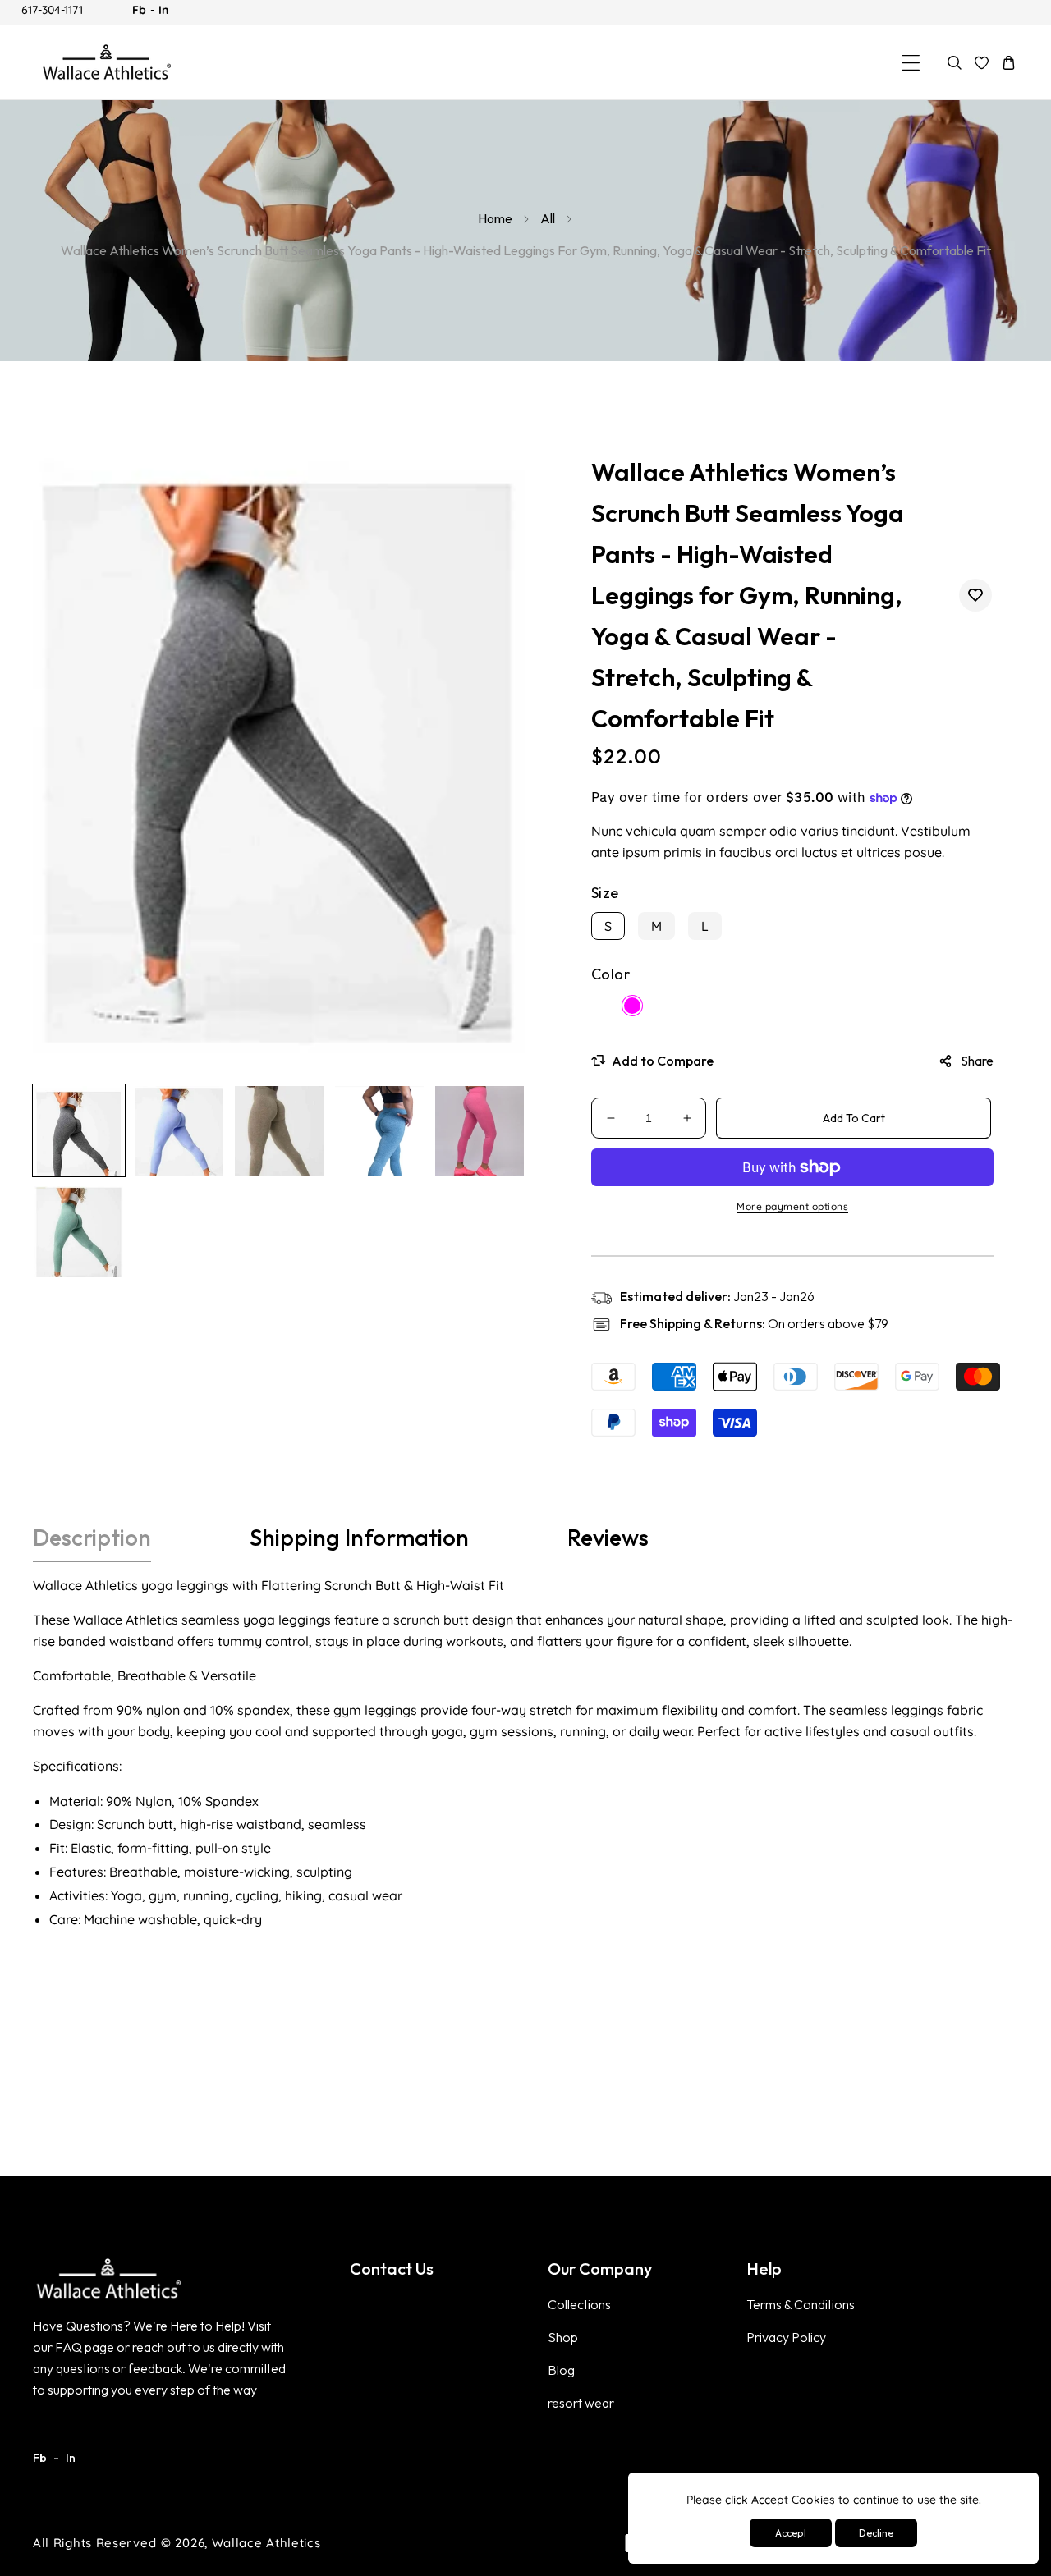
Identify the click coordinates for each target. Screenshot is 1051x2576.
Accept (791, 2533)
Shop (563, 2337)
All (548, 218)
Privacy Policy (786, 2337)
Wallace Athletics (266, 2543)
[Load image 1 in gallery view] (79, 1130)
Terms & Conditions (801, 2304)
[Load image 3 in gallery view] (279, 1130)
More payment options (792, 1206)
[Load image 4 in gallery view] (379, 1130)
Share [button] (977, 1061)
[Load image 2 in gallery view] (179, 1130)
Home (495, 218)
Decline (876, 2533)
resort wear (581, 2403)
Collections (579, 2304)
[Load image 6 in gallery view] (79, 1231)
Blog (561, 2370)
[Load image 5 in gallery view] (480, 1130)
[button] (911, 63)
